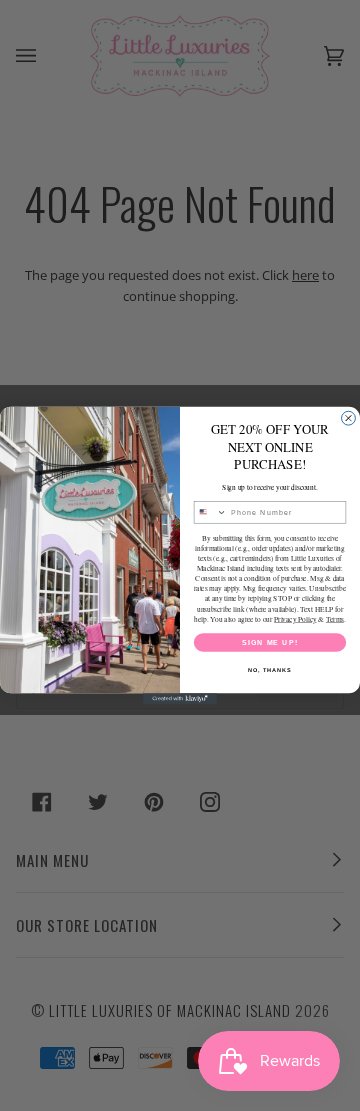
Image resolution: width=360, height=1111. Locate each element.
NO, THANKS (270, 670)
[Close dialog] (349, 418)
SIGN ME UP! (270, 642)
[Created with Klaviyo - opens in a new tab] (180, 698)
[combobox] (210, 512)
